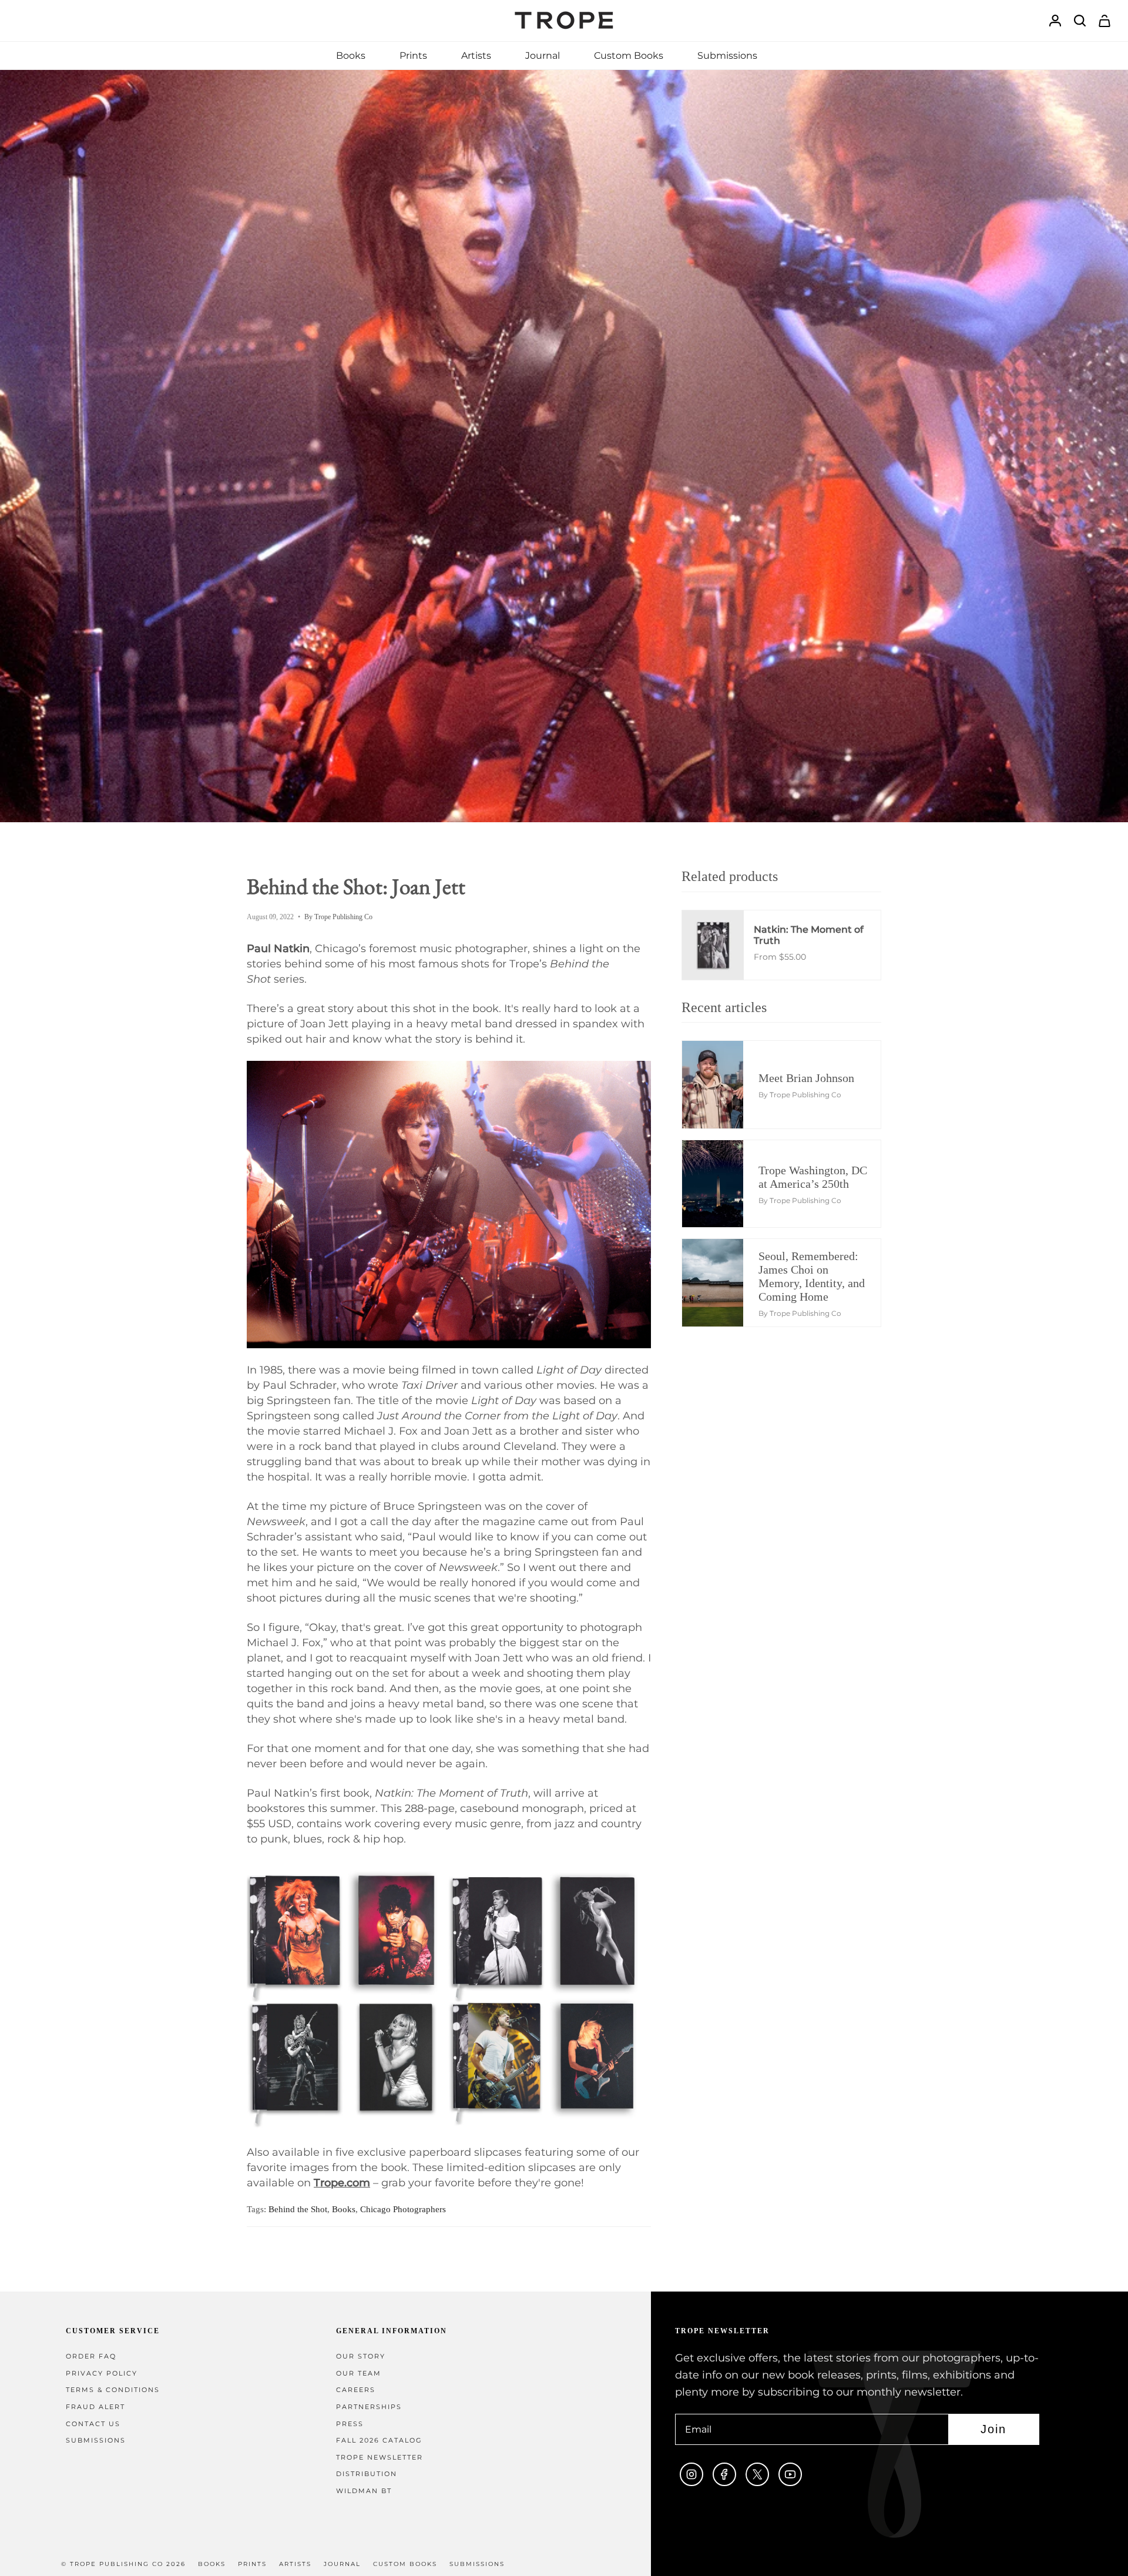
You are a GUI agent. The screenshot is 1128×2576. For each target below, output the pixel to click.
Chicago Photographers (403, 2209)
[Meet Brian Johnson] (722, 1084)
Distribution (367, 2474)
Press (350, 2424)
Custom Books (405, 2564)
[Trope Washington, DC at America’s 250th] (722, 1184)
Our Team (359, 2374)
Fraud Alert (95, 2407)
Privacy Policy (102, 2374)
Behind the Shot (298, 2209)
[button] (351, 56)
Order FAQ (91, 2356)
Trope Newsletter (380, 2458)
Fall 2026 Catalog (379, 2441)
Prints (252, 2564)
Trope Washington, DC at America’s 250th (813, 1177)
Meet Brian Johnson (806, 1078)
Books (344, 2209)
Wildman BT (364, 2491)
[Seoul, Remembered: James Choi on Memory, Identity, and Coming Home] (722, 1282)
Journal (342, 2564)
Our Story (361, 2356)
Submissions (96, 2441)
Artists (295, 2564)
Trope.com (342, 2183)
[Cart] (1104, 21)
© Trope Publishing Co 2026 (123, 2564)
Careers (356, 2390)
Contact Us (93, 2424)
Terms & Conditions (113, 2390)
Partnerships (369, 2407)
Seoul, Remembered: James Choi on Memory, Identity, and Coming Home (812, 1276)
